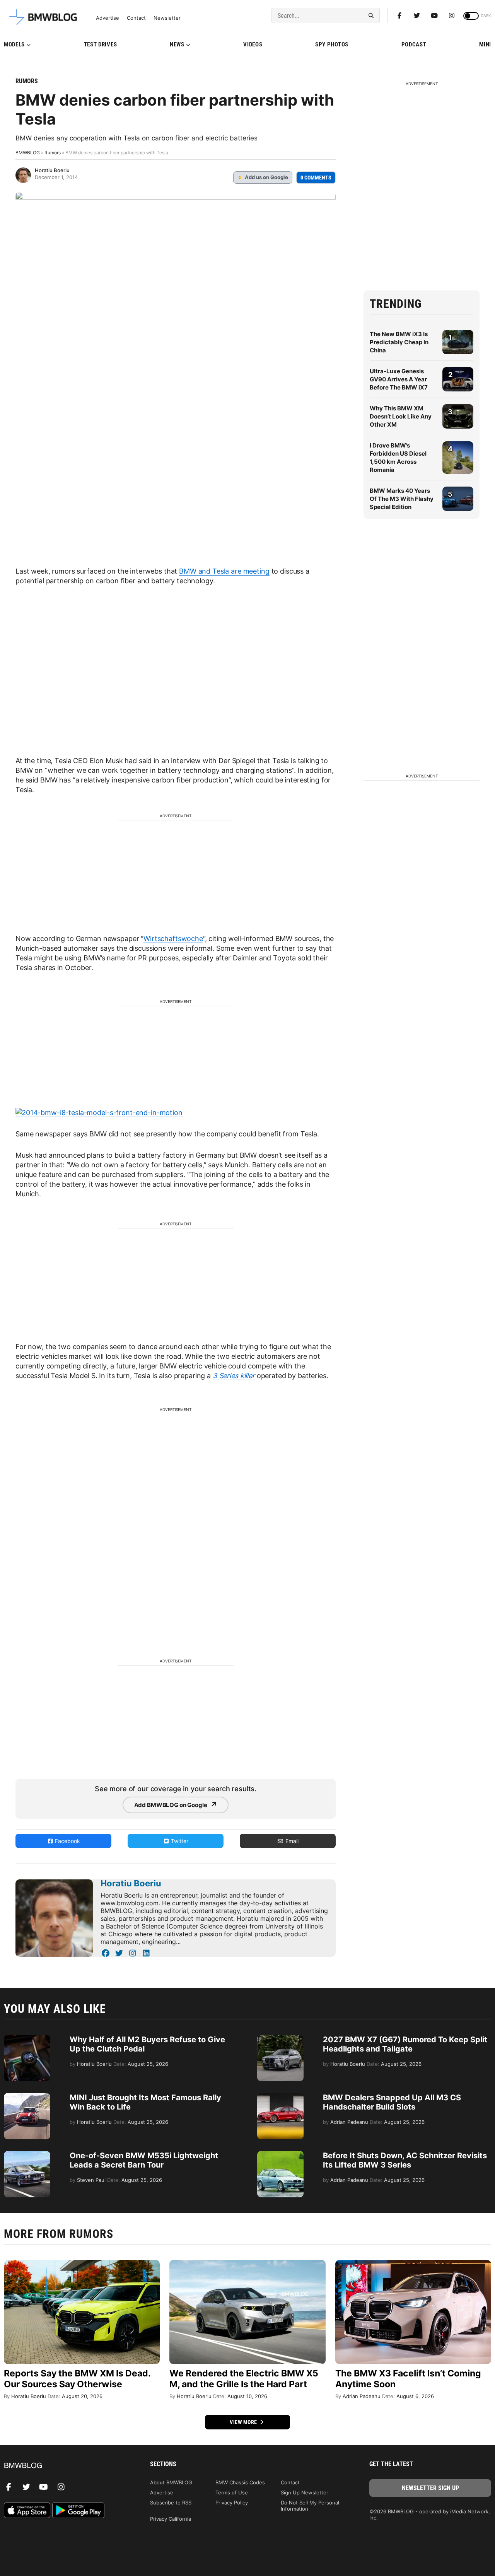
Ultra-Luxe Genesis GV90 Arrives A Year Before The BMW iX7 (399, 379)
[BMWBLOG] (65, 2466)
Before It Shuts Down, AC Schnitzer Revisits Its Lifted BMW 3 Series (405, 2160)
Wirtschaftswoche (173, 939)
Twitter (179, 1841)
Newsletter (167, 18)
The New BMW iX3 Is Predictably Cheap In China (399, 342)
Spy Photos (332, 44)
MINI (485, 44)
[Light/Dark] (471, 16)
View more (244, 2422)
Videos (253, 44)
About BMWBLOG (171, 2482)
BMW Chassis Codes (240, 2482)
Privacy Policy (232, 2503)
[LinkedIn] (146, 1953)
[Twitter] (417, 15)
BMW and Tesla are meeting (224, 571)
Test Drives (101, 44)
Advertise (108, 18)
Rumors (27, 81)
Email (291, 1841)
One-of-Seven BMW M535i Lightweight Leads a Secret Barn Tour (144, 2160)
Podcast (414, 44)
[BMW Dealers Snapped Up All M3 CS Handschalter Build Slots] (280, 2097)
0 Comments (316, 178)
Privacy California (171, 2519)
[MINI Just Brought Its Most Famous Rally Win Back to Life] (27, 2097)
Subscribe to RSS (171, 2503)
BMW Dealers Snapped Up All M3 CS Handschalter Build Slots (392, 2102)
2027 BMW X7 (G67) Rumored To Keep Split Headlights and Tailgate (405, 2044)
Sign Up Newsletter (305, 2492)
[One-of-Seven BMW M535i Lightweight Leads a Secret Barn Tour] (27, 2155)
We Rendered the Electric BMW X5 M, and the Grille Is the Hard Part (244, 2379)
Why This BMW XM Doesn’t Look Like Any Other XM (401, 416)
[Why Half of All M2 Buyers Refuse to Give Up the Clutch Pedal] (27, 2039)
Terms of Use (232, 2492)
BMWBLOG (28, 153)
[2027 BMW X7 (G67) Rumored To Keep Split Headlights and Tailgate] (280, 2039)
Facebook (67, 1841)
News (177, 44)
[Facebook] (399, 15)
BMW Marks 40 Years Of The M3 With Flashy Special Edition (402, 499)
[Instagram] (452, 15)
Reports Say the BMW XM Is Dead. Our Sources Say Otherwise (77, 2379)
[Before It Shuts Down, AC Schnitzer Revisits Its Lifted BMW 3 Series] (280, 2155)
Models (14, 44)
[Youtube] (434, 15)
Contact (136, 18)
